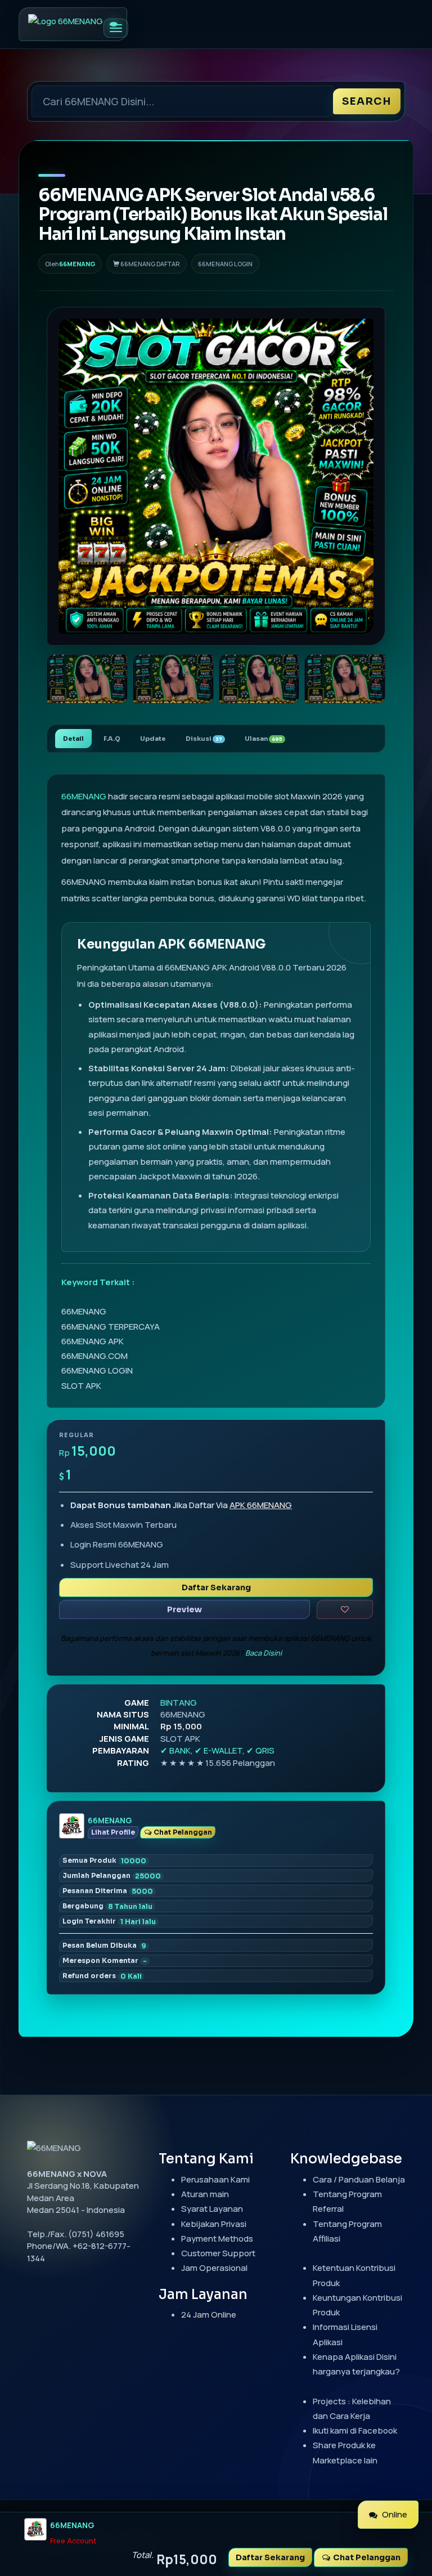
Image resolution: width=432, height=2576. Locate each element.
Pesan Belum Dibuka (104, 1946)
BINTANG (179, 1703)
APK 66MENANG (261, 1505)
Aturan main (205, 2194)
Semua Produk (104, 1861)
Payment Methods (217, 2239)
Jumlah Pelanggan (112, 1876)
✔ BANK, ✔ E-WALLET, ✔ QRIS (217, 1750)
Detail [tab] (73, 739)
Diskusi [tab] (204, 739)
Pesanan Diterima (108, 1891)
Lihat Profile (113, 1832)
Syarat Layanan (212, 2209)
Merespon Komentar (105, 1961)
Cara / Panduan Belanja (359, 2179)
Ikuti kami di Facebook (355, 2430)
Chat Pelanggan (182, 1832)
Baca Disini (264, 1653)
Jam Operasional (214, 2268)
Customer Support (218, 2253)
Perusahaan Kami (215, 2179)
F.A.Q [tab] (112, 739)
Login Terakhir (109, 1921)
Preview (184, 1609)
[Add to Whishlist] (345, 1609)
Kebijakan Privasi (214, 2224)
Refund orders (102, 1976)
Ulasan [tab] (264, 739)
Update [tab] (153, 739)
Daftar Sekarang (216, 1587)
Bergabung (107, 1906)
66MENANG (77, 264)
